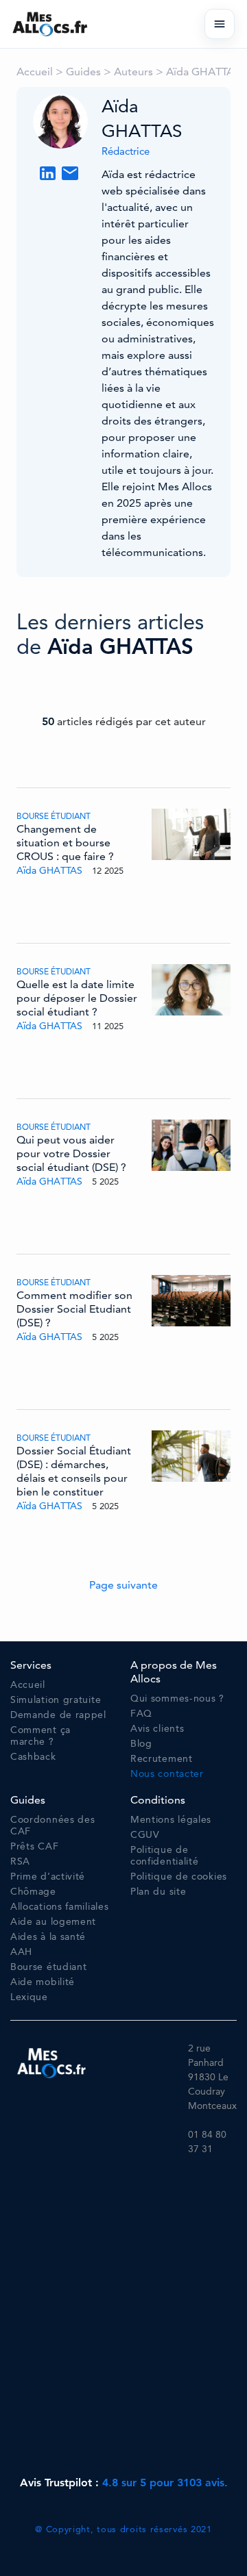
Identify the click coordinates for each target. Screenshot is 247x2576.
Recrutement (162, 1759)
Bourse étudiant (49, 1967)
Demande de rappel (58, 1715)
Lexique (29, 1997)
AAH (21, 1952)
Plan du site (158, 1892)
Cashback (33, 1757)
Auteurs (133, 72)
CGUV (145, 1835)
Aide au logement (53, 1922)
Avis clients (157, 1729)
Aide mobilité (43, 1982)
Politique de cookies (179, 1877)
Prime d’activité (48, 1877)
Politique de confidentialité (165, 1856)
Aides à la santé (48, 1937)
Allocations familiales (59, 1907)
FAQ (141, 1714)
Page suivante (123, 1585)
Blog (141, 1744)
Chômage (33, 1892)
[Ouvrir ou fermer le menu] (220, 24)
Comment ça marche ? (40, 1736)
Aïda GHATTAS (203, 72)
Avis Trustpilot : (124, 2483)
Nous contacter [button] (167, 1774)
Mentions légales (171, 1820)
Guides (83, 72)
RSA (20, 1861)
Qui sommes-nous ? (177, 1699)
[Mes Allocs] (50, 24)
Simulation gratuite (56, 1700)
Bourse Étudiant (54, 816)
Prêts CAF (34, 1846)
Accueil (35, 72)
